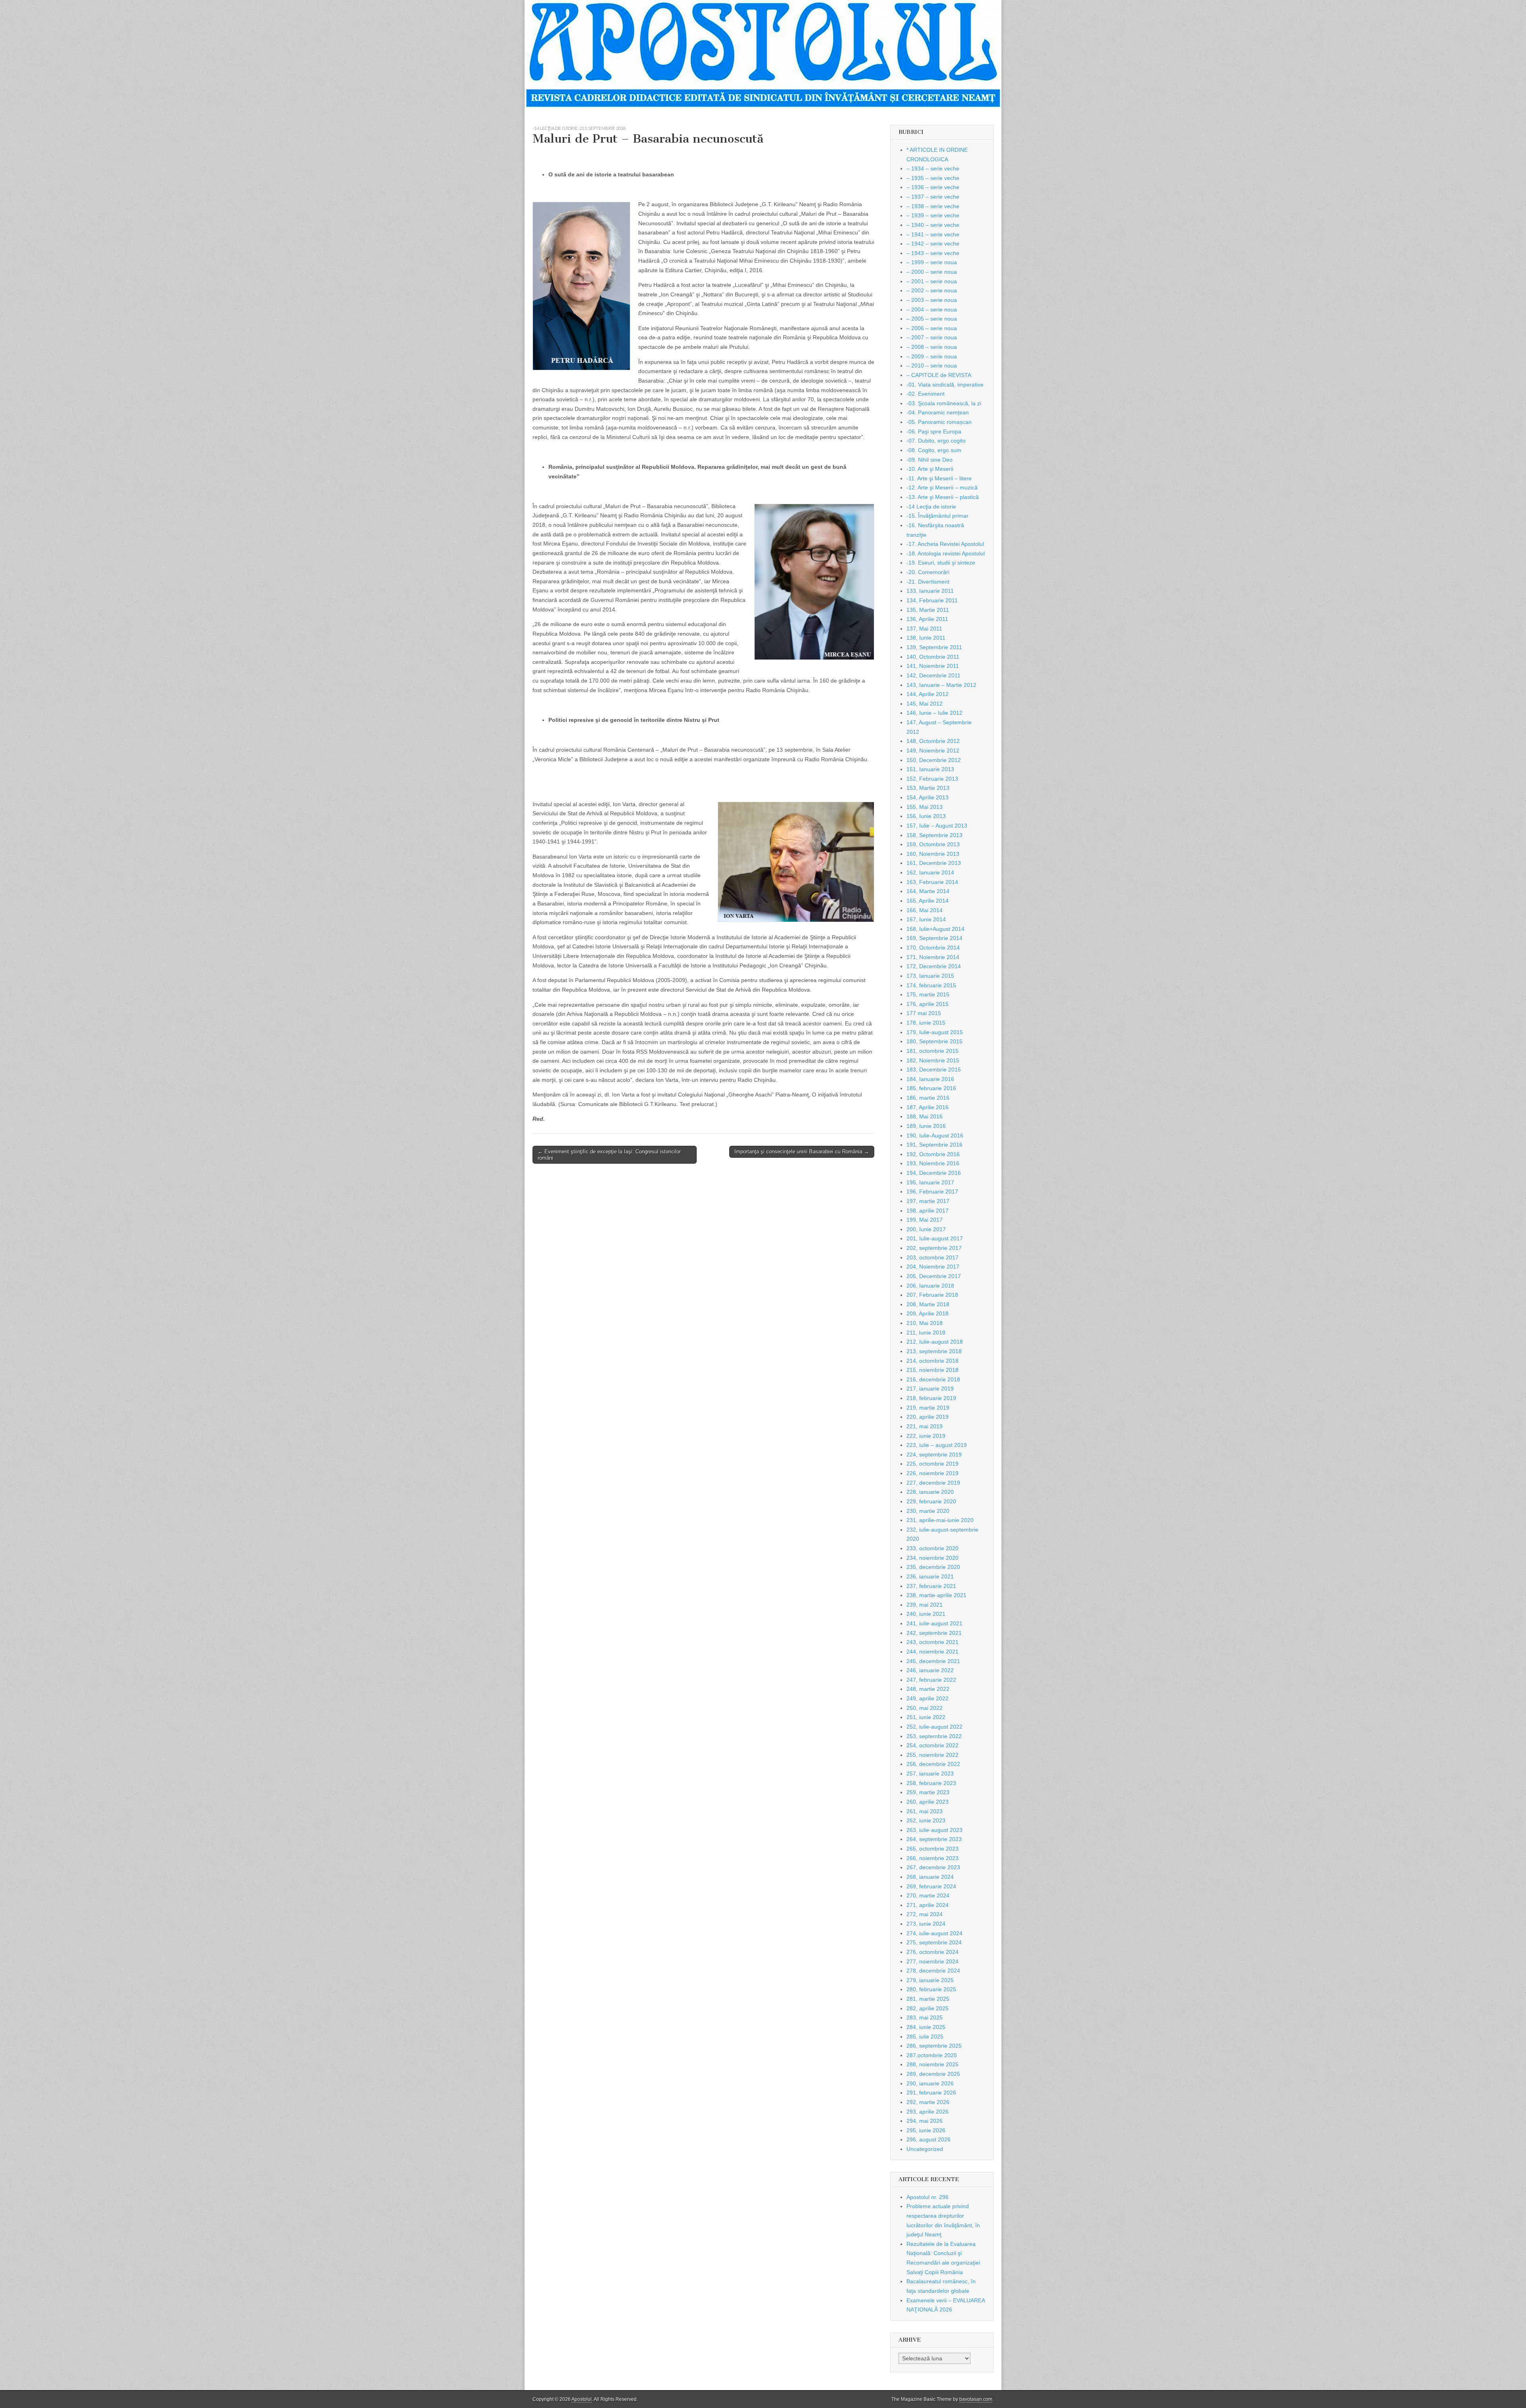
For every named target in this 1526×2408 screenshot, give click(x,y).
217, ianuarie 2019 (930, 1389)
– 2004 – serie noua (932, 309)
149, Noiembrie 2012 (933, 750)
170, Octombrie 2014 (933, 948)
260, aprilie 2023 (928, 1802)
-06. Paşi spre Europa (934, 431)
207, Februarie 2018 (932, 1295)
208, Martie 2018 (928, 1304)
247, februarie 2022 (931, 1680)
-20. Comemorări (928, 572)
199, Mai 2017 (925, 1220)
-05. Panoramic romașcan (939, 422)
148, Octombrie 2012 (933, 741)
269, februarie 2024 (931, 1886)
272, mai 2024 (925, 1914)
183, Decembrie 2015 (934, 1070)
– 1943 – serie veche (933, 253)
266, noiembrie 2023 (932, 1858)
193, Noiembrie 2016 (933, 1163)
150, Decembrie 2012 (934, 760)
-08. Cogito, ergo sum (934, 450)
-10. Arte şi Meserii (930, 469)
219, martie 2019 (928, 1408)
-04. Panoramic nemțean (938, 412)
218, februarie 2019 (931, 1398)
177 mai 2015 (924, 1013)
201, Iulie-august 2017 (935, 1238)
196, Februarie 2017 (932, 1191)
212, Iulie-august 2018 (935, 1342)
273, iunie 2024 (926, 1924)
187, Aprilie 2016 (928, 1107)
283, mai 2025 (925, 2017)
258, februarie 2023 (931, 1783)
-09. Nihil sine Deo (930, 460)
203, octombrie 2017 (932, 1257)
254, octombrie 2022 (932, 1745)
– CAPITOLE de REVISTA (939, 375)
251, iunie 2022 (926, 1717)
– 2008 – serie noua (932, 347)
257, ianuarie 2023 (930, 1774)
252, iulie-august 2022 (934, 1727)
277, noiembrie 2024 (932, 1961)
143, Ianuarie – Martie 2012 (941, 685)
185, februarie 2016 (931, 1088)
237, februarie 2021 (931, 1586)
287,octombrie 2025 (932, 2055)
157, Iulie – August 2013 (937, 826)
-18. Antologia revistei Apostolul (946, 553)
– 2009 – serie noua (932, 356)
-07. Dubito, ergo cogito (936, 441)
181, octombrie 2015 (932, 1051)
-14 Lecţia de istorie (555, 128)
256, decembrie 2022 (933, 1764)
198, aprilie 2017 (928, 1211)
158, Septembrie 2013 (934, 835)
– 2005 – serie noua (932, 319)
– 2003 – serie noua (932, 300)
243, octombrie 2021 (932, 1642)
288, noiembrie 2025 (932, 2064)
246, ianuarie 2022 (930, 1670)
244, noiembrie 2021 (932, 1652)
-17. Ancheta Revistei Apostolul (945, 544)
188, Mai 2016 (925, 1116)
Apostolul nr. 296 (928, 2197)
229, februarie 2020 (931, 1501)
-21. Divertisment (928, 582)
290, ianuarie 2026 (930, 2083)
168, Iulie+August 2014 (935, 929)
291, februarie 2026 (931, 2093)
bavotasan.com (976, 2399)
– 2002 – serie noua (932, 290)
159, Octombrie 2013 (933, 844)
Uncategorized (925, 2149)
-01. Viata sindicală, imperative (945, 385)
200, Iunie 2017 (926, 1229)
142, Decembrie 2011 (933, 675)
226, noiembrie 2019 (932, 1473)
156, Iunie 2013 (926, 816)
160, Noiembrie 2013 (933, 854)
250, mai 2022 (925, 1708)
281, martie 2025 (928, 1999)
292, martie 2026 (928, 2102)
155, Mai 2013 (925, 807)
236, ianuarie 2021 (930, 1576)
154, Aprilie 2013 (928, 797)
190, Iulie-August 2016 (935, 1135)
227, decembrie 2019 (933, 1483)
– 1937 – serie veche (933, 197)
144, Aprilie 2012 (928, 694)
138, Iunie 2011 (926, 638)
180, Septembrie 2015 (934, 1041)
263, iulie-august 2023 (934, 1830)
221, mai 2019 (925, 1426)
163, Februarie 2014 (932, 882)
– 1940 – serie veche (933, 225)
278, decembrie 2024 (933, 1971)
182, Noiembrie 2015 (933, 1060)
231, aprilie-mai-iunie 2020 (940, 1520)
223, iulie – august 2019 (937, 1445)
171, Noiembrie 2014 (933, 957)
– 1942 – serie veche (933, 244)
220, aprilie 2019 (928, 1417)
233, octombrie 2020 (932, 1548)
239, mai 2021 (925, 1605)
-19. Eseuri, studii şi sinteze (941, 563)
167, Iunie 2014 (926, 919)
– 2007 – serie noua (932, 337)
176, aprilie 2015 (928, 1004)
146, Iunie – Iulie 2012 (934, 713)
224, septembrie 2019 (934, 1454)
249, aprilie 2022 (928, 1698)
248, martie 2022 (928, 1689)
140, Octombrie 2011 (933, 657)
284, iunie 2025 (926, 2027)
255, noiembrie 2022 (932, 1755)
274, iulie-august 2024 (934, 1933)
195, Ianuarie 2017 (930, 1182)
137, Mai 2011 (924, 629)
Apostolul (582, 2399)
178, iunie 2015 (926, 1023)
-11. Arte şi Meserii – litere (939, 478)
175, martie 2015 (928, 994)
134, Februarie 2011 (932, 600)
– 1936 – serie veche (933, 187)
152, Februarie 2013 (932, 779)
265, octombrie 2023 (932, 1849)
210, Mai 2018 (925, 1323)
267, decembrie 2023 (933, 1867)
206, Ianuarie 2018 (930, 1286)
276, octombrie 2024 (932, 1952)
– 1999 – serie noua (932, 262)
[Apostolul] (763, 54)
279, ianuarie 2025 (930, 1980)
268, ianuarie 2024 (930, 1877)
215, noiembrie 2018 (932, 1370)
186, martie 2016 (928, 1098)
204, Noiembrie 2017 (933, 1267)
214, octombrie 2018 (932, 1361)
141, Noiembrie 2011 (933, 666)
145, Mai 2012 (925, 704)
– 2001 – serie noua (932, 281)
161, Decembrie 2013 (934, 863)
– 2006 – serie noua (932, 328)
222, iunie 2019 (926, 1436)
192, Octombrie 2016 (933, 1154)
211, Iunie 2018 (926, 1333)
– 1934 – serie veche (933, 168)
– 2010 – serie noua (932, 366)
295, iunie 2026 (926, 2130)
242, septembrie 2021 (934, 1633)
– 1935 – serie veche (933, 178)
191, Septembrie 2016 (934, 1145)
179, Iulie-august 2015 (935, 1032)
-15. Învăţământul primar (937, 516)
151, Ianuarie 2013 (930, 769)
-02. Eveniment (926, 394)
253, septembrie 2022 (934, 1736)
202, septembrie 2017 (934, 1248)
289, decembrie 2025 (933, 2074)
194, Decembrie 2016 (934, 1173)
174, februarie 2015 (931, 985)
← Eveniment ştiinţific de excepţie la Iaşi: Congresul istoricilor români (609, 1155)
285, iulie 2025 (925, 2037)
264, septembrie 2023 (934, 1839)
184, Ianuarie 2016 (930, 1079)
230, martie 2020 (928, 1511)
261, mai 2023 (925, 1811)
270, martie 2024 (928, 1895)
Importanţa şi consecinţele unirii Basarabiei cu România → (802, 1152)
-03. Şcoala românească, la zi (944, 403)
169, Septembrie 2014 (934, 938)
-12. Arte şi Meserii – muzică (942, 487)
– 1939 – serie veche (933, 215)
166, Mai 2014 (925, 910)
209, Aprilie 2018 (928, 1313)
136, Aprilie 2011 (927, 619)
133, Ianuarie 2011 (930, 591)
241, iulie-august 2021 (934, 1623)
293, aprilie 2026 (928, 2112)
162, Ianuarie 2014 (930, 872)
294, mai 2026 (925, 2121)
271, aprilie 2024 (928, 1905)
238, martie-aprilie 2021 (936, 1595)
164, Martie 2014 (928, 891)
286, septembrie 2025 (934, 2046)
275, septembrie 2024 (934, 1942)
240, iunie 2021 (926, 1614)
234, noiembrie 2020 (932, 1558)
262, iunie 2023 (926, 1820)
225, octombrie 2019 (932, 1464)
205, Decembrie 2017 (934, 1276)
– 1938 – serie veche (933, 206)
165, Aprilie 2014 (928, 901)
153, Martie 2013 (928, 788)
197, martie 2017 (928, 1201)
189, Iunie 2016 (926, 1126)
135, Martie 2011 (928, 610)
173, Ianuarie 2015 (930, 976)
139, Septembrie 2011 (934, 647)
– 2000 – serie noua (932, 272)
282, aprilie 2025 (928, 2008)
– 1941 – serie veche (933, 234)
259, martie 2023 (928, 1792)
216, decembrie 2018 (933, 1379)
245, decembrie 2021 (933, 1661)
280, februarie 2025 (931, 1989)
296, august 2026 (929, 2139)
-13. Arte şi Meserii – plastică (943, 497)
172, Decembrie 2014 (934, 966)
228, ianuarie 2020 (930, 1492)
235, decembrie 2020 (933, 1567)
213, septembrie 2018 (602, 128)
